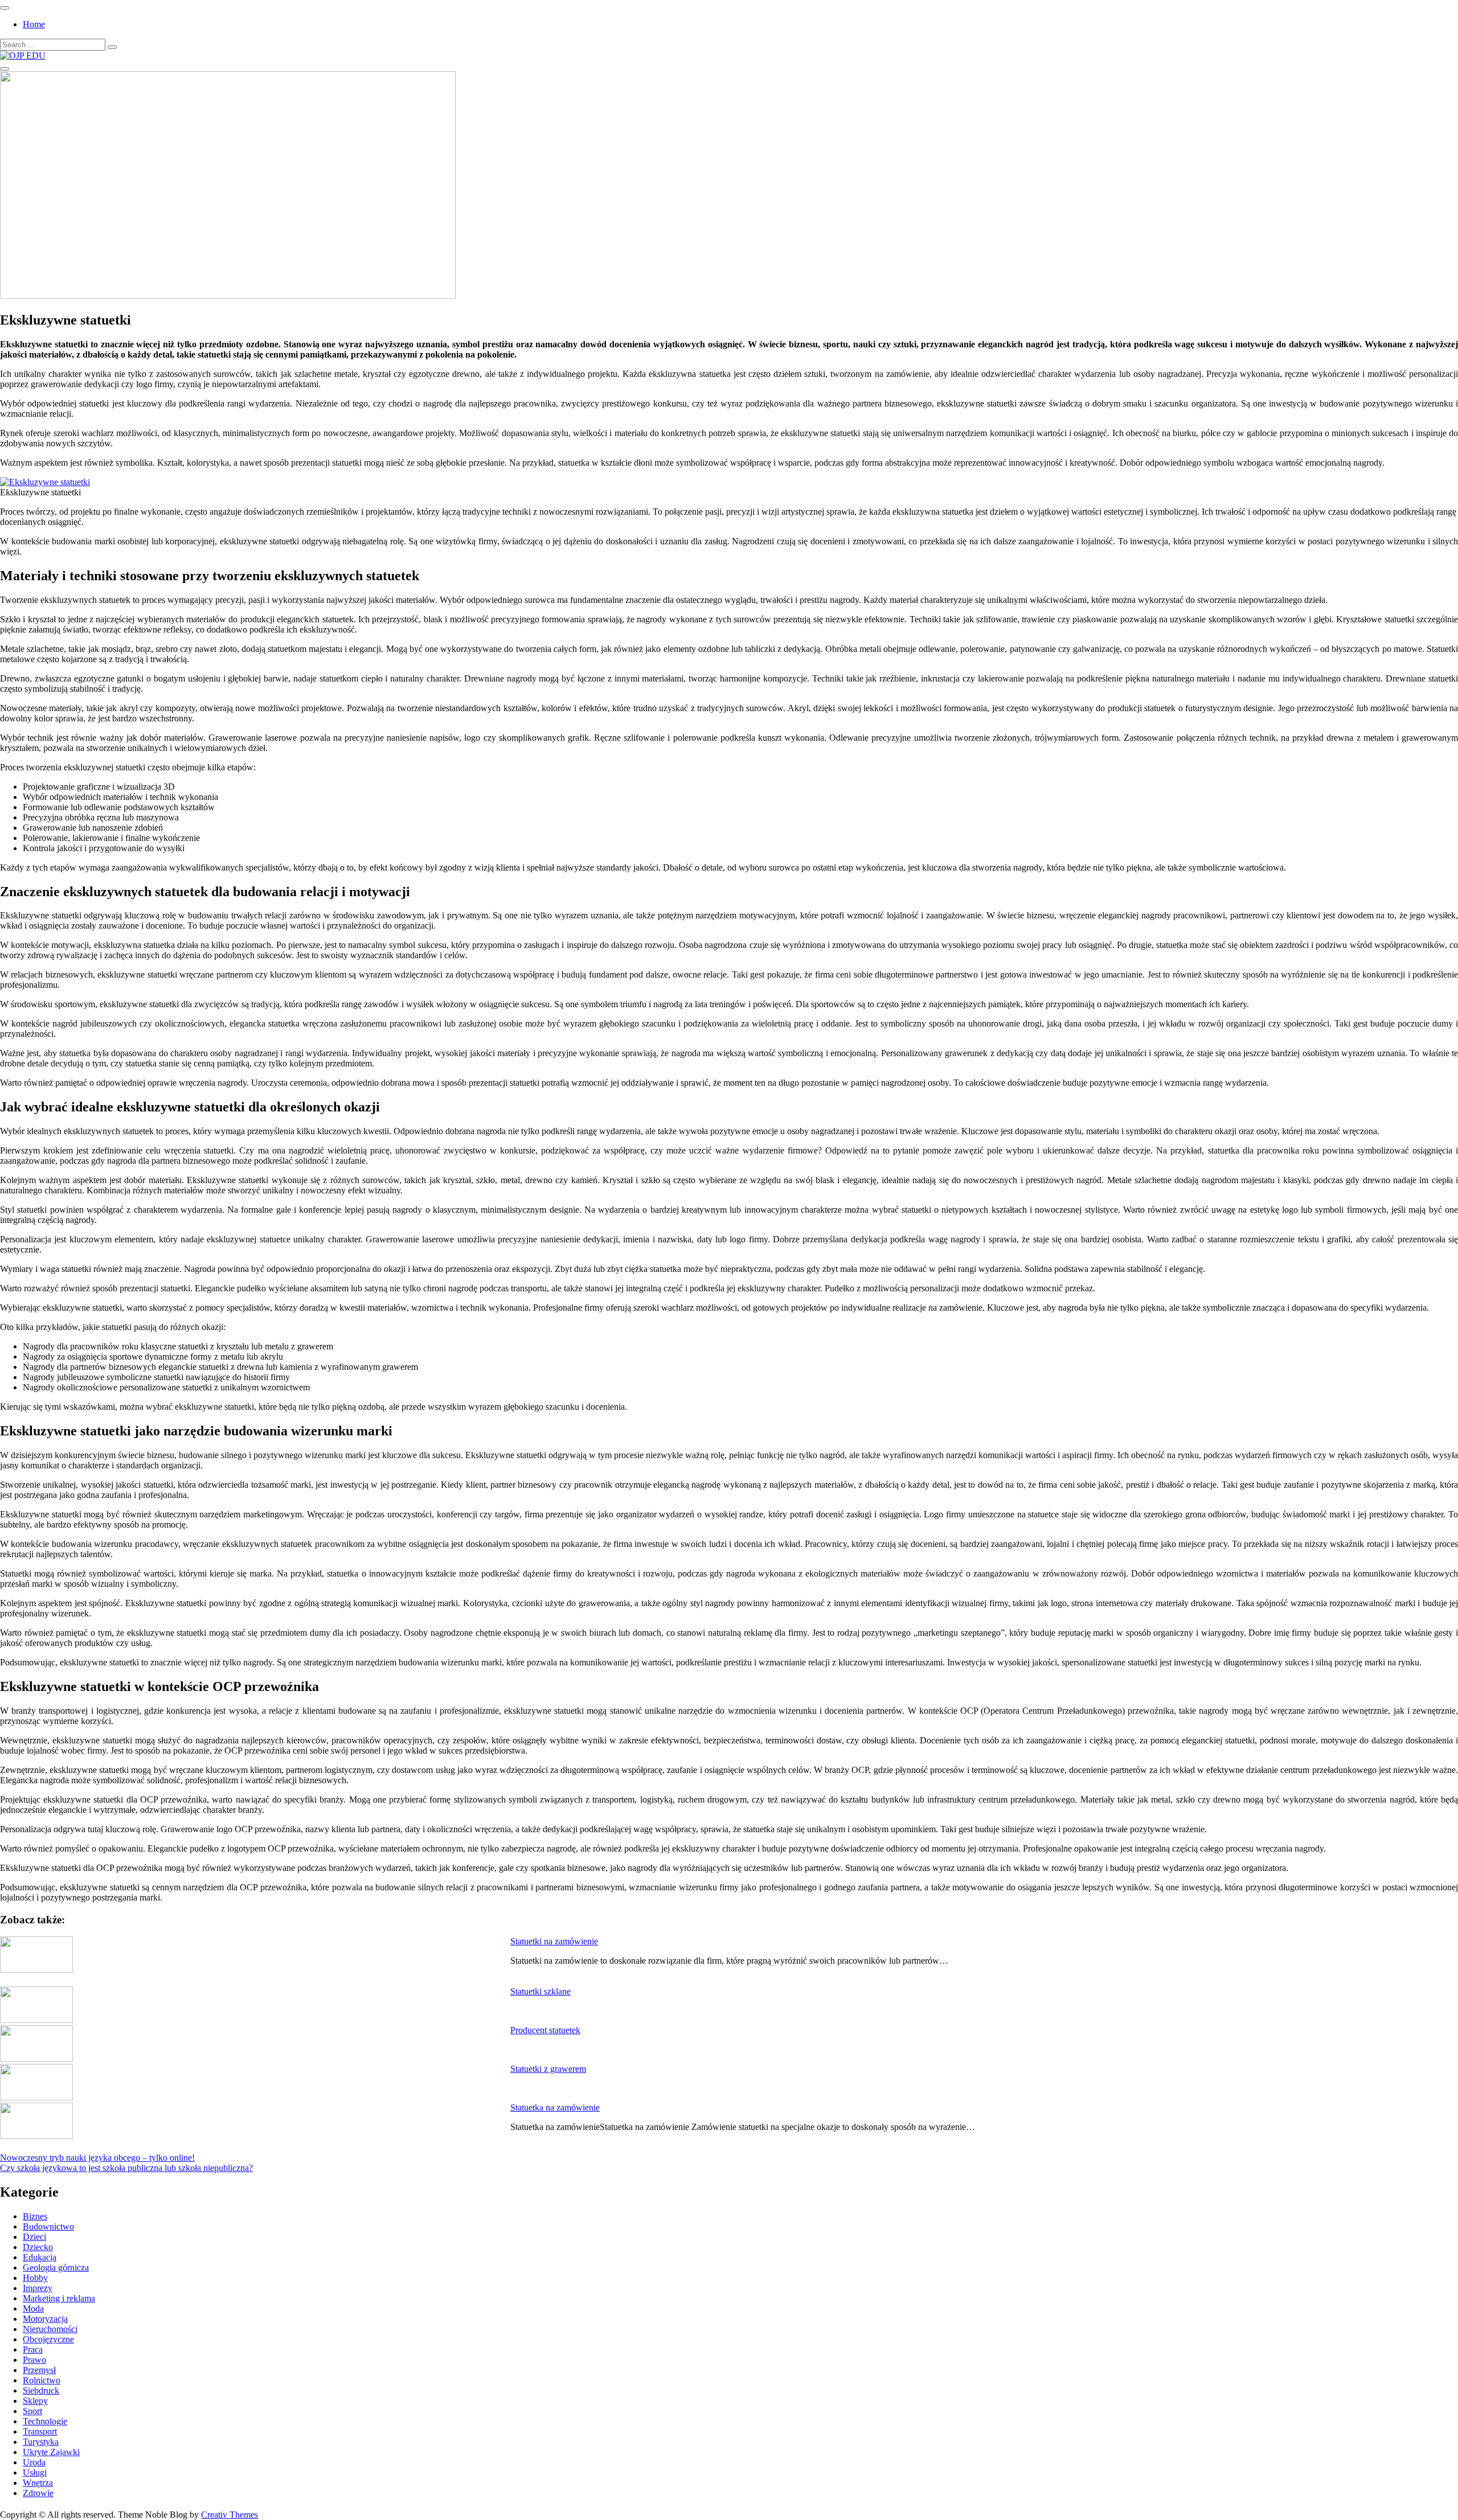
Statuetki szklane (540, 1991)
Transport (40, 2431)
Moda (33, 2308)
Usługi (35, 2472)
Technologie (45, 2421)
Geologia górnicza (56, 2267)
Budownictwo (48, 2226)
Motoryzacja (45, 2319)
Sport (32, 2411)
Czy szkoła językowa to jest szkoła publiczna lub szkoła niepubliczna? (126, 2168)
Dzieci (34, 2237)
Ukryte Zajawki (51, 2452)
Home (34, 24)
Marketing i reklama (59, 2298)
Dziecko (38, 2247)
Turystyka (41, 2442)
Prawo (34, 2360)
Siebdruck (41, 2390)
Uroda (34, 2462)
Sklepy (35, 2401)
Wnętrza (38, 2483)
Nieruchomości (50, 2329)
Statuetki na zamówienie (554, 1941)
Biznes (35, 2216)
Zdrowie (38, 2493)
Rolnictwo (42, 2380)
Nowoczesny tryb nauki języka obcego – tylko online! (97, 2158)
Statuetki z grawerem (548, 2069)
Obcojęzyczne (48, 2339)
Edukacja (40, 2257)
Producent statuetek (545, 2030)
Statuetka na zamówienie (555, 2107)
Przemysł (39, 2370)
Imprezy (38, 2288)
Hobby (35, 2278)
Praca (33, 2349)
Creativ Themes (230, 2515)
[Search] (112, 47)
